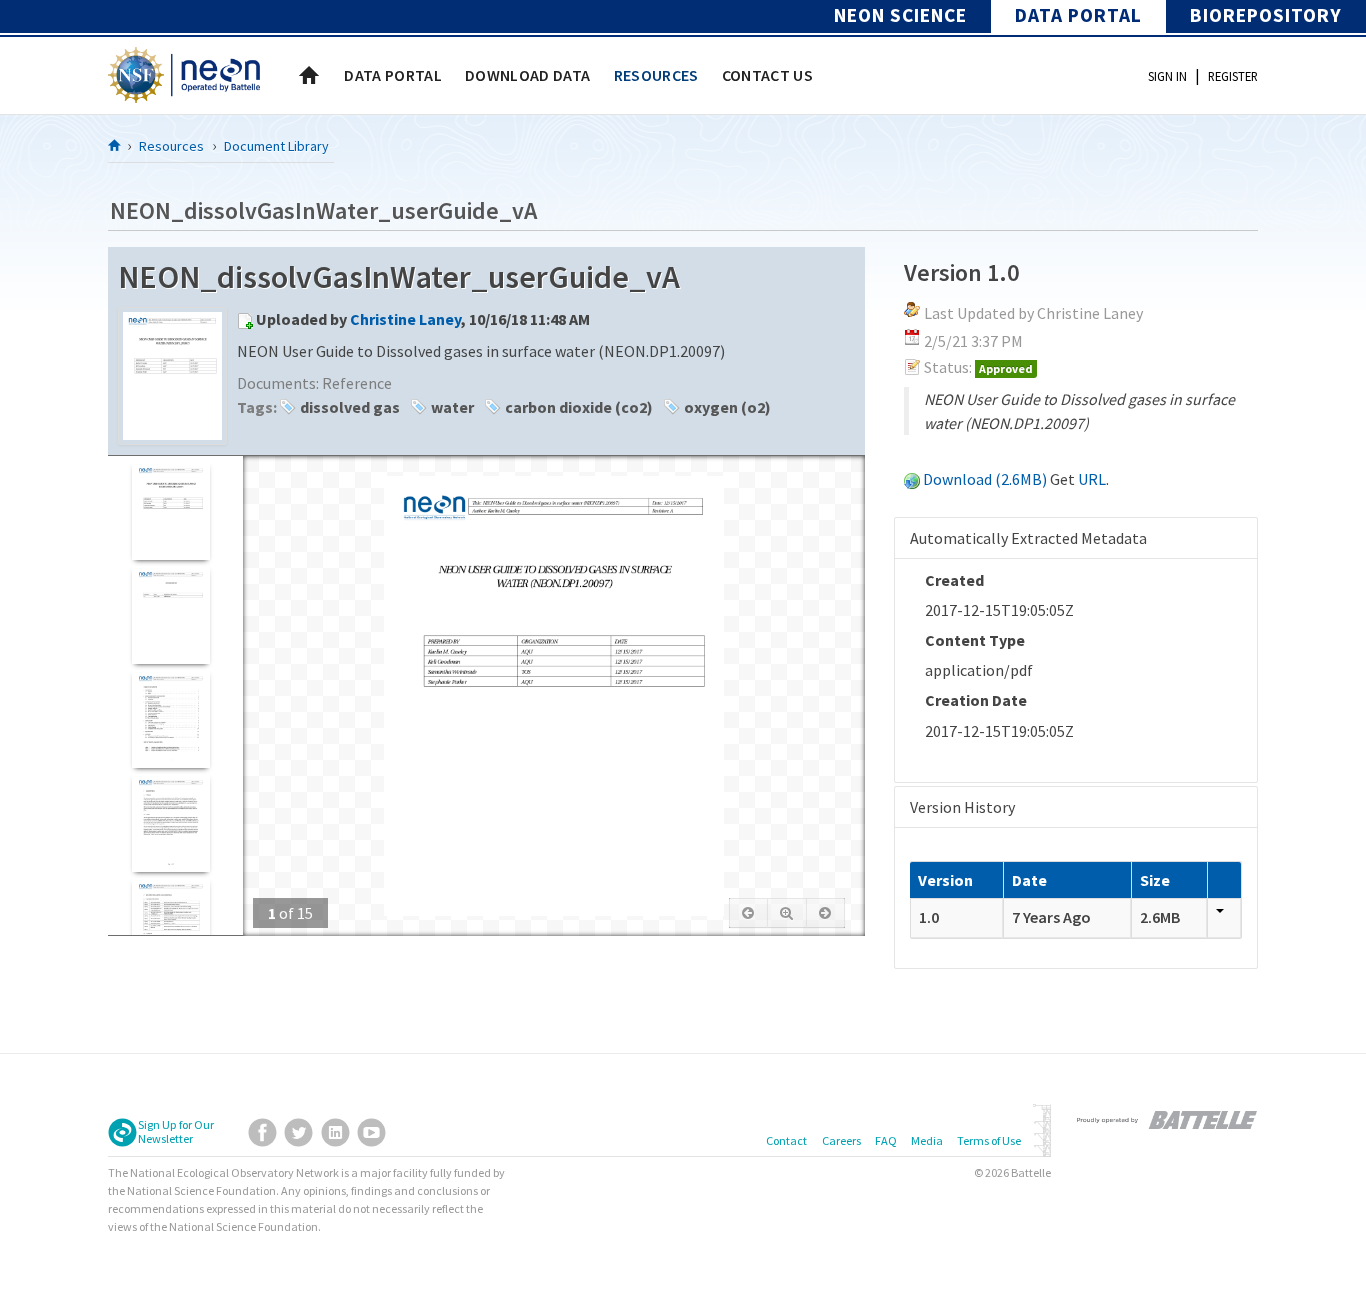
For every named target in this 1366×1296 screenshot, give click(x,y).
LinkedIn (335, 1132)
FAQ (886, 1140)
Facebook (262, 1132)
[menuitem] (393, 75)
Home (309, 75)
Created (954, 580)
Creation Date (976, 700)
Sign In (1167, 76)
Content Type (975, 640)
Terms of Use (989, 1140)
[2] (170, 614)
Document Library (276, 146)
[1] (170, 510)
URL (1092, 479)
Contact (786, 1140)
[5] (170, 926)
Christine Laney (405, 319)
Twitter (298, 1132)
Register (1233, 76)
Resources (171, 146)
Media (927, 1140)
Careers (841, 1140)
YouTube (371, 1132)
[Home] (115, 145)
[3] (170, 718)
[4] (170, 822)
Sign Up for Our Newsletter (176, 1132)
